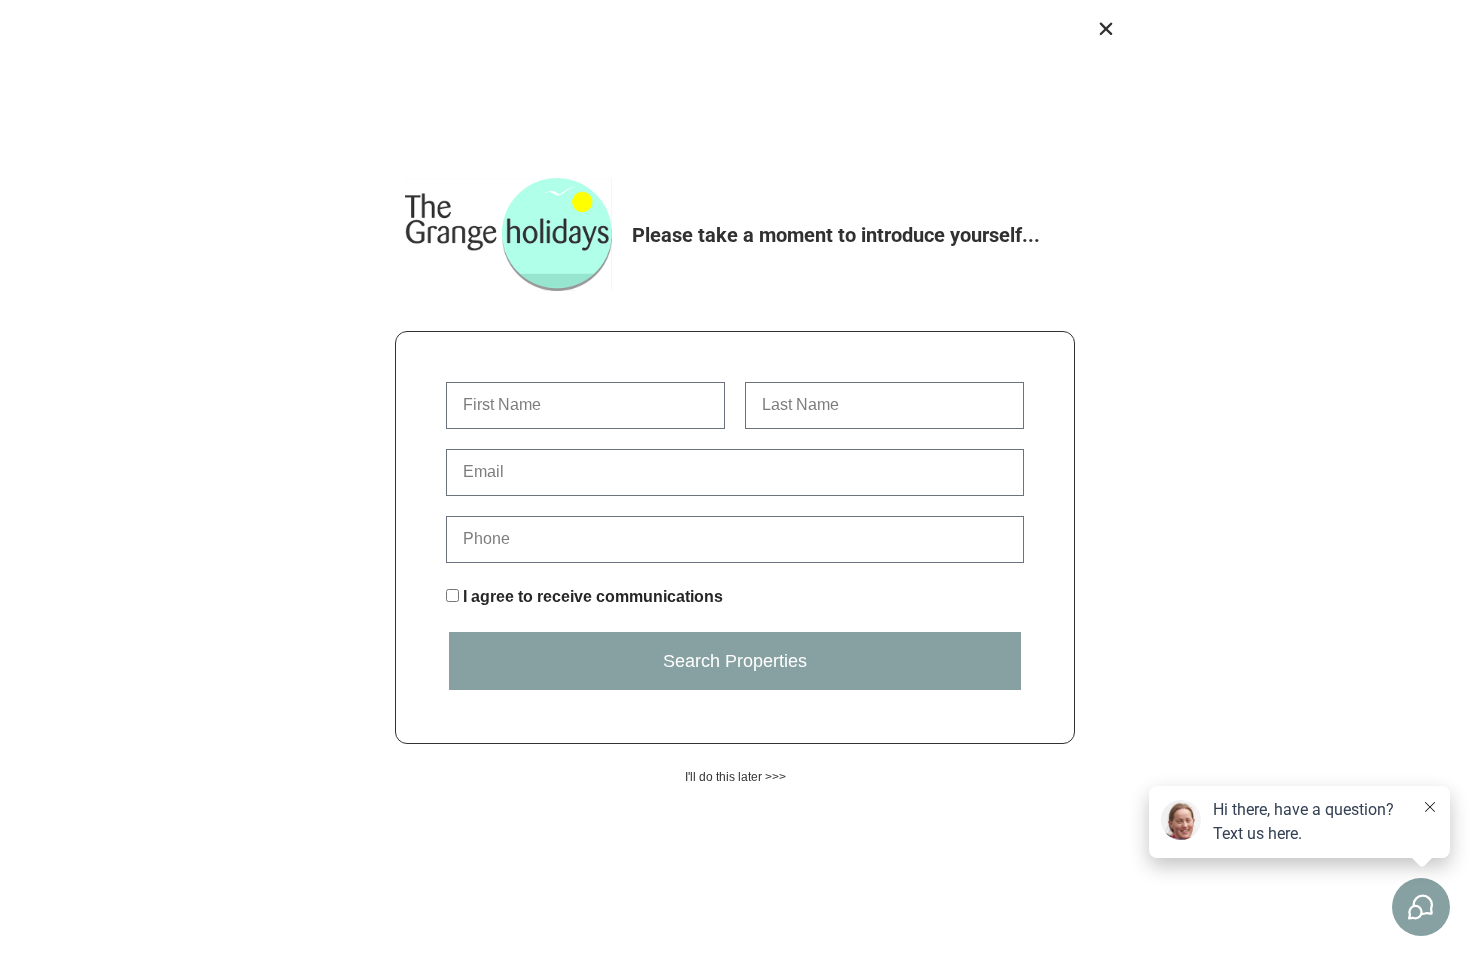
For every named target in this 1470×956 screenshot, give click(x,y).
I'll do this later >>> (735, 777)
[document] (735, 478)
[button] (1106, 29)
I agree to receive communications (593, 596)
